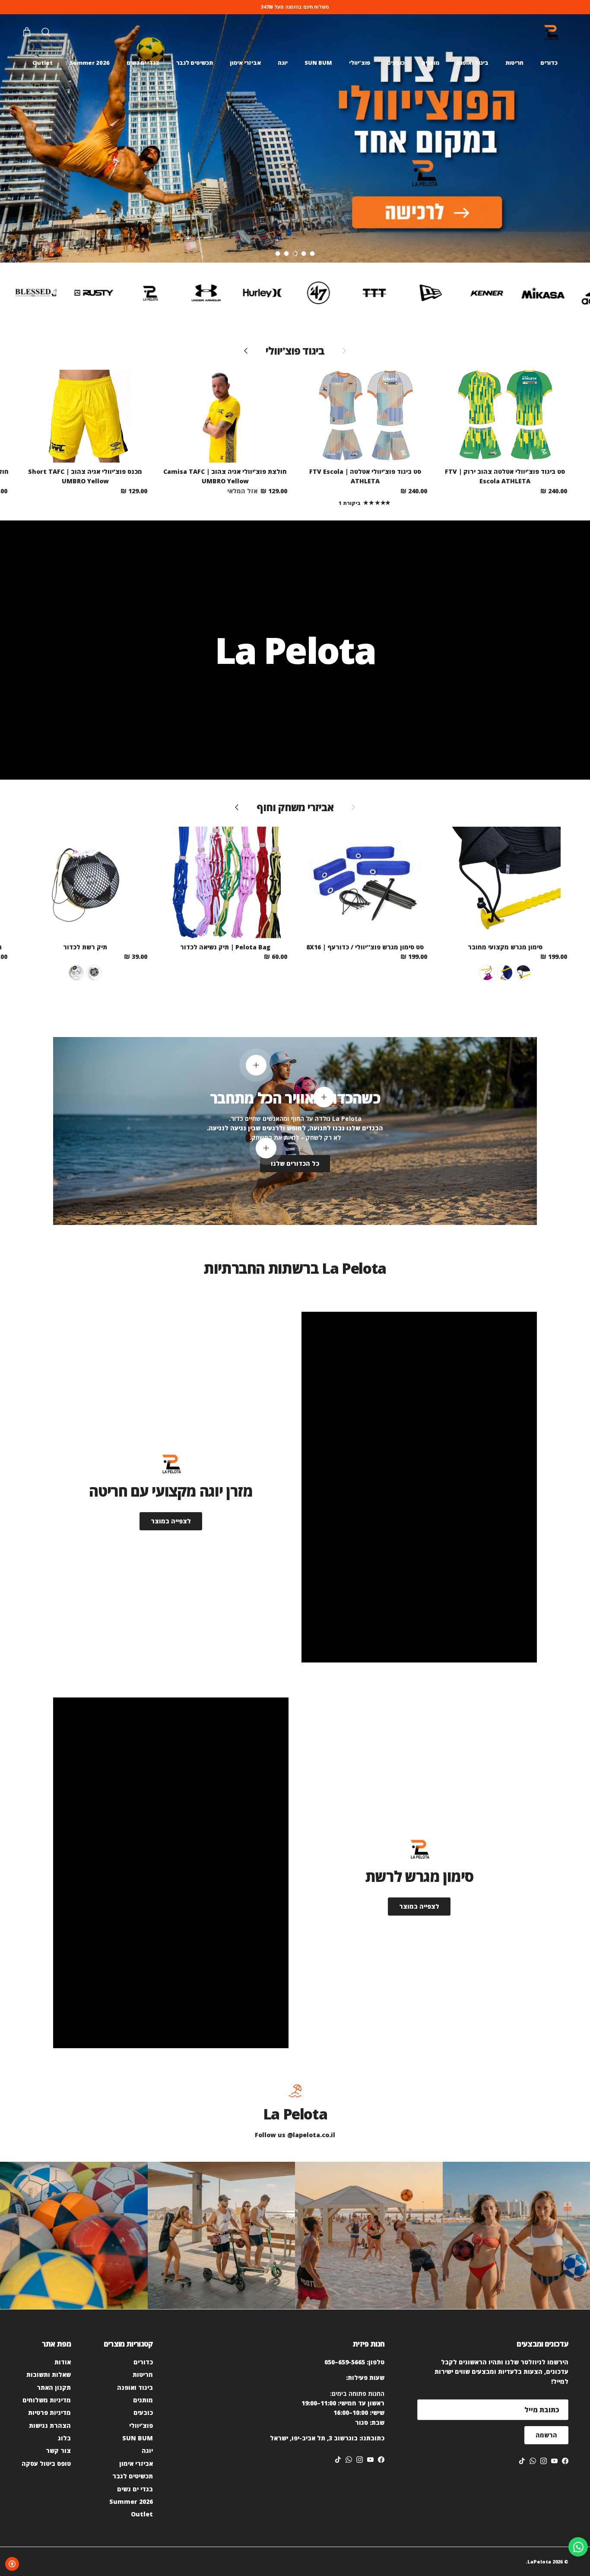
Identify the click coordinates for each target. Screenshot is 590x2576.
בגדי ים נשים (143, 63)
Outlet (43, 63)
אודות (63, 2362)
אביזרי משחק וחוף (295, 807)
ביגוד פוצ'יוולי (295, 351)
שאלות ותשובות (49, 2375)
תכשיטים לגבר (195, 63)
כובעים (396, 63)
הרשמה (546, 2435)
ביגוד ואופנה (472, 63)
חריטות (514, 63)
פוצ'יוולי (360, 63)
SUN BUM (318, 63)
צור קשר (58, 2451)
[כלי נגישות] (12, 2564)
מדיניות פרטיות (49, 2413)
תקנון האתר (54, 2387)
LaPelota (539, 2562)
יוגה (283, 63)
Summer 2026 (90, 63)
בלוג (64, 2438)
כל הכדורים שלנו (295, 1163)
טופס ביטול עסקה (46, 2463)
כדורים (549, 63)
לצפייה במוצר (171, 1521)
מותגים (430, 63)
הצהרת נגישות (50, 2425)
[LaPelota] (551, 33)
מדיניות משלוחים (47, 2400)
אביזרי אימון (245, 63)
